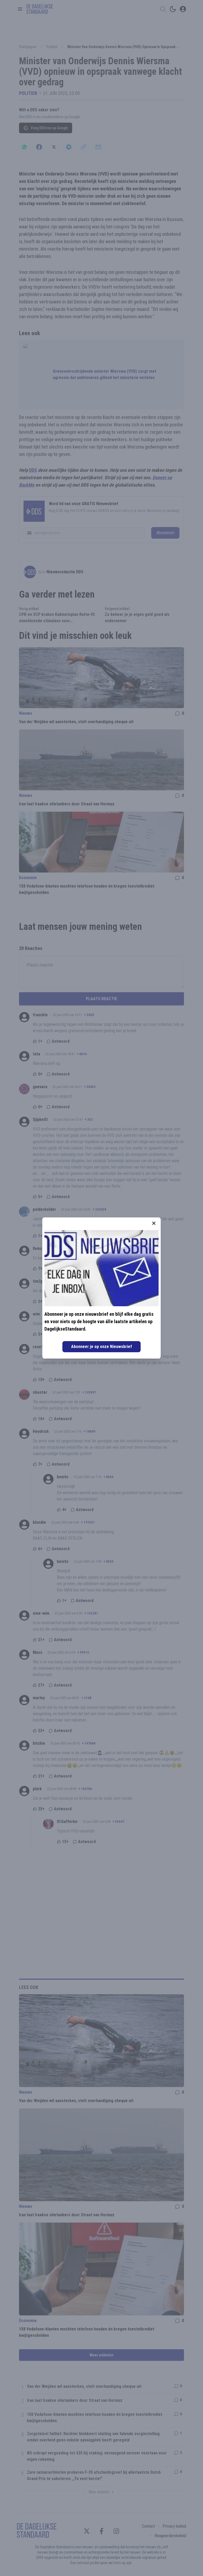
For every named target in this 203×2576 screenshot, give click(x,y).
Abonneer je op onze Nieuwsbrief (101, 1347)
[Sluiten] (154, 1223)
